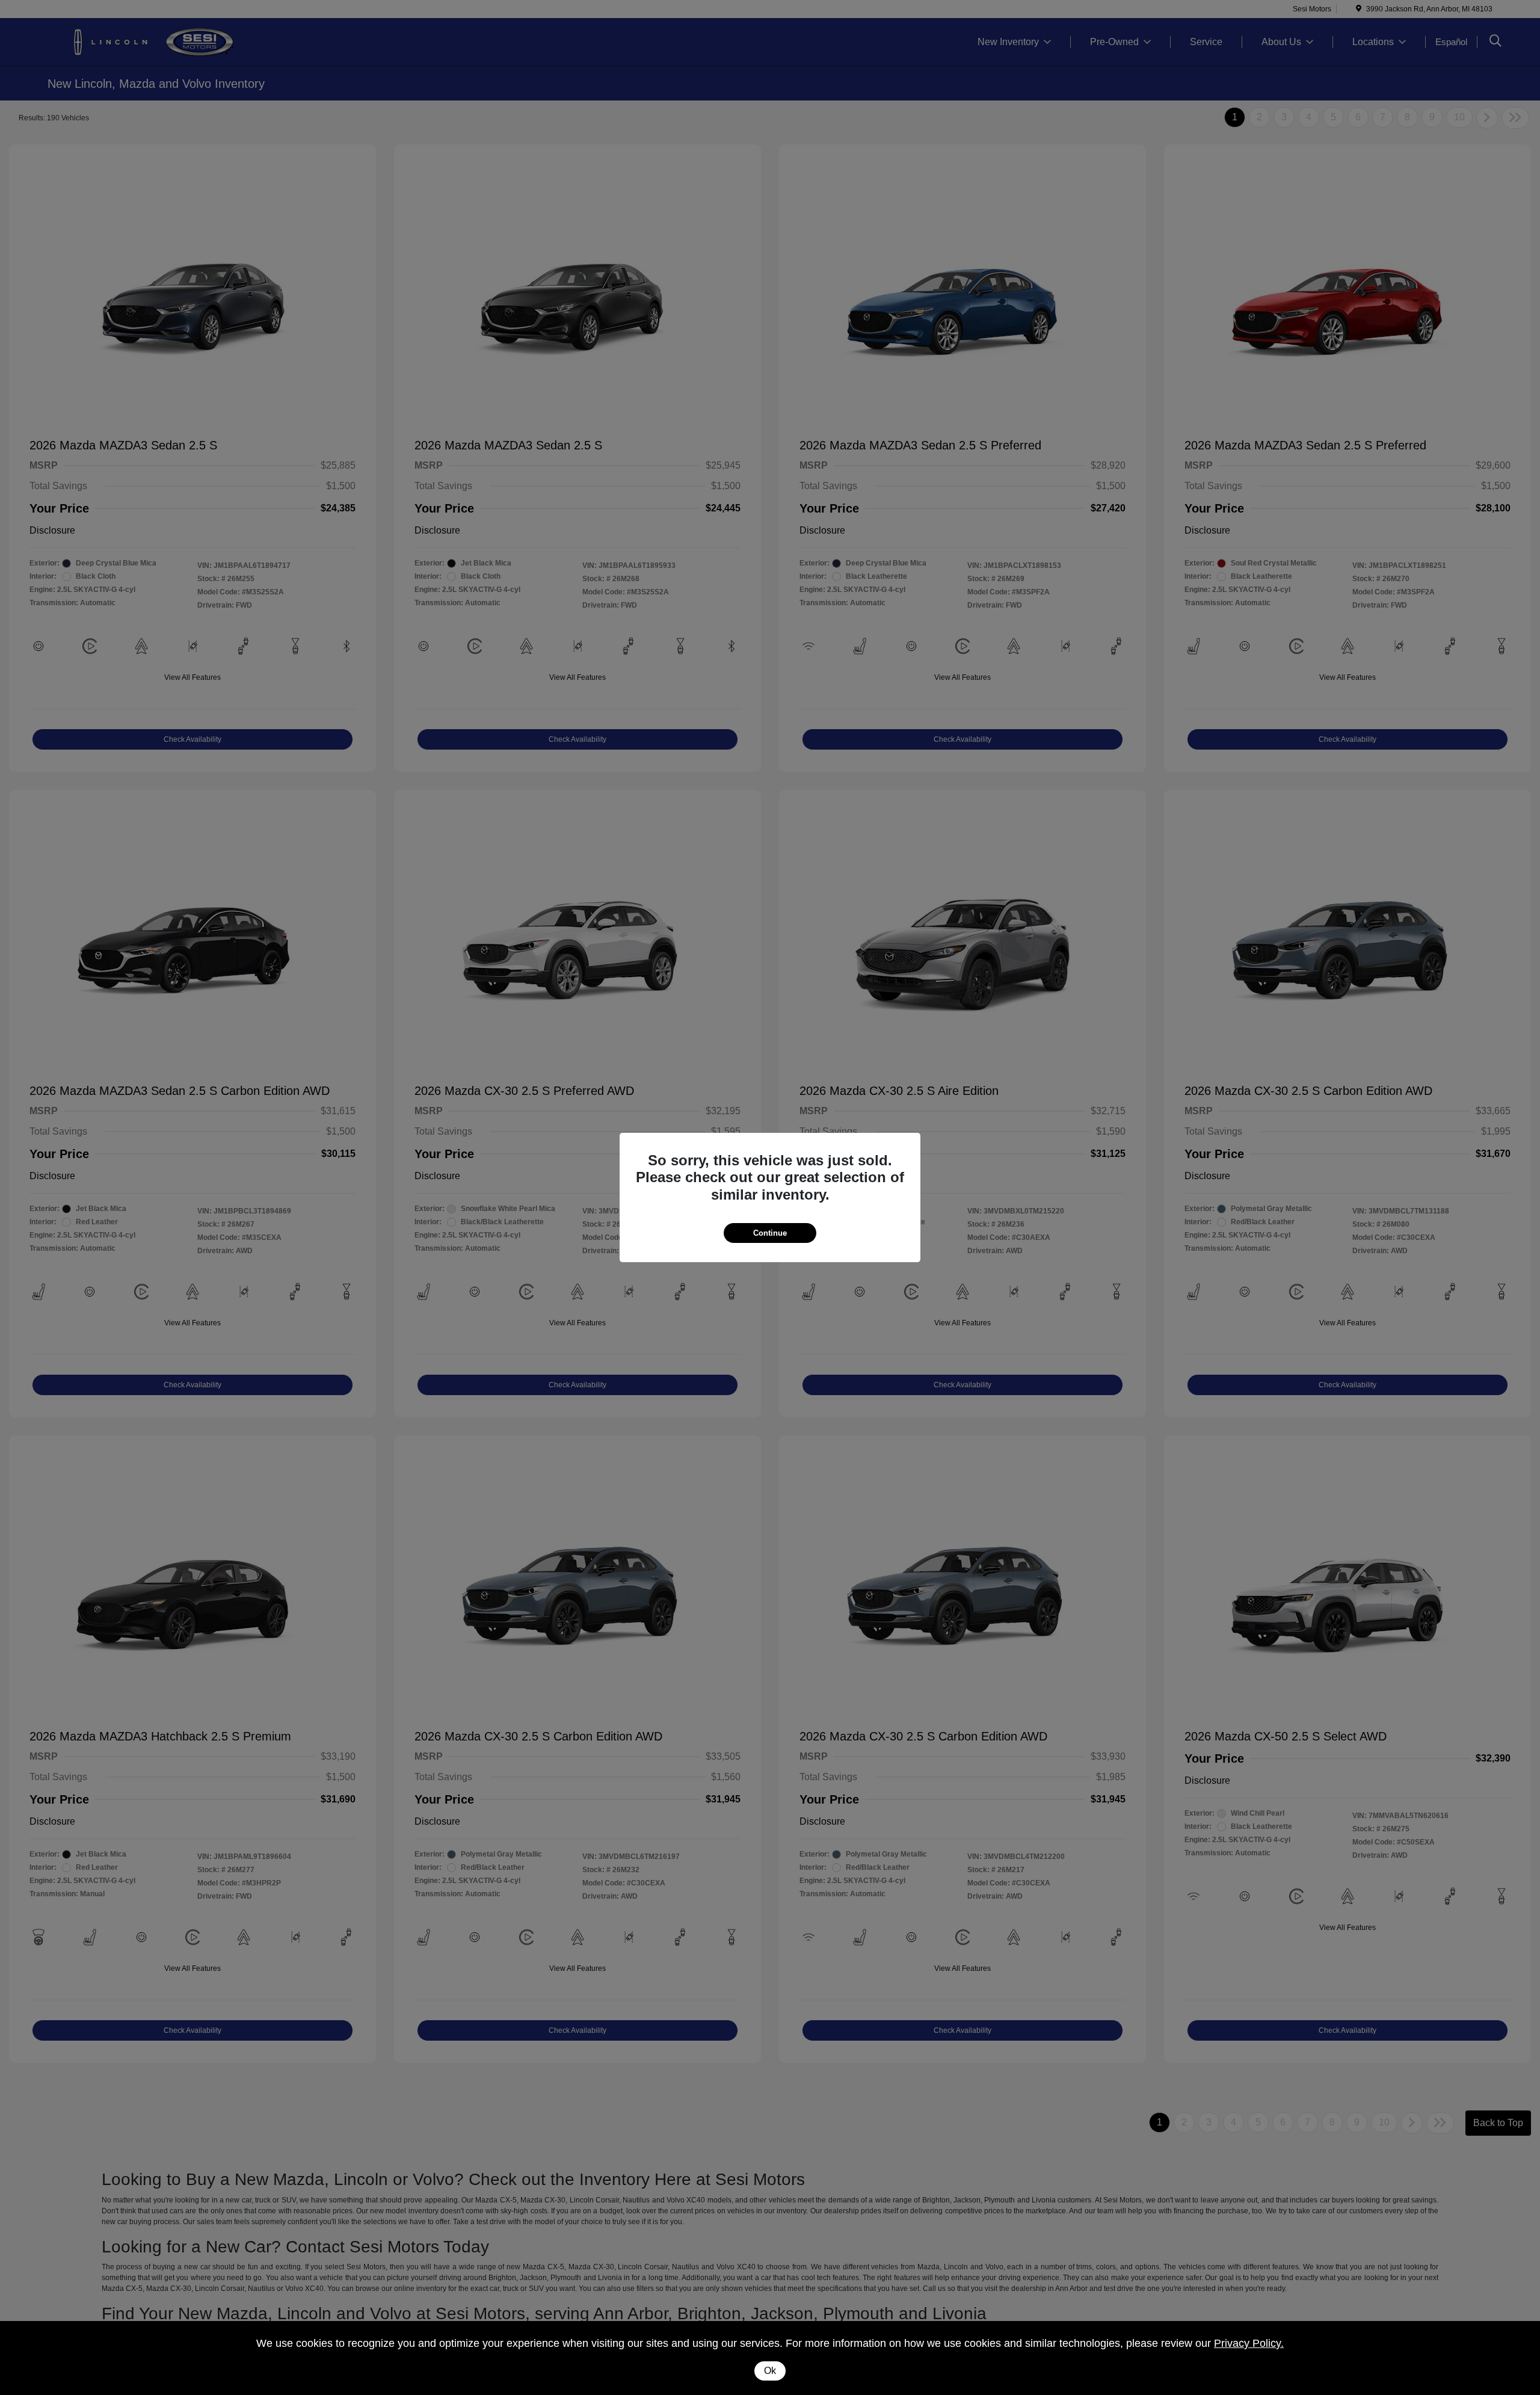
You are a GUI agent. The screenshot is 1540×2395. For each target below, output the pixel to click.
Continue (770, 1233)
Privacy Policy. (1249, 2343)
